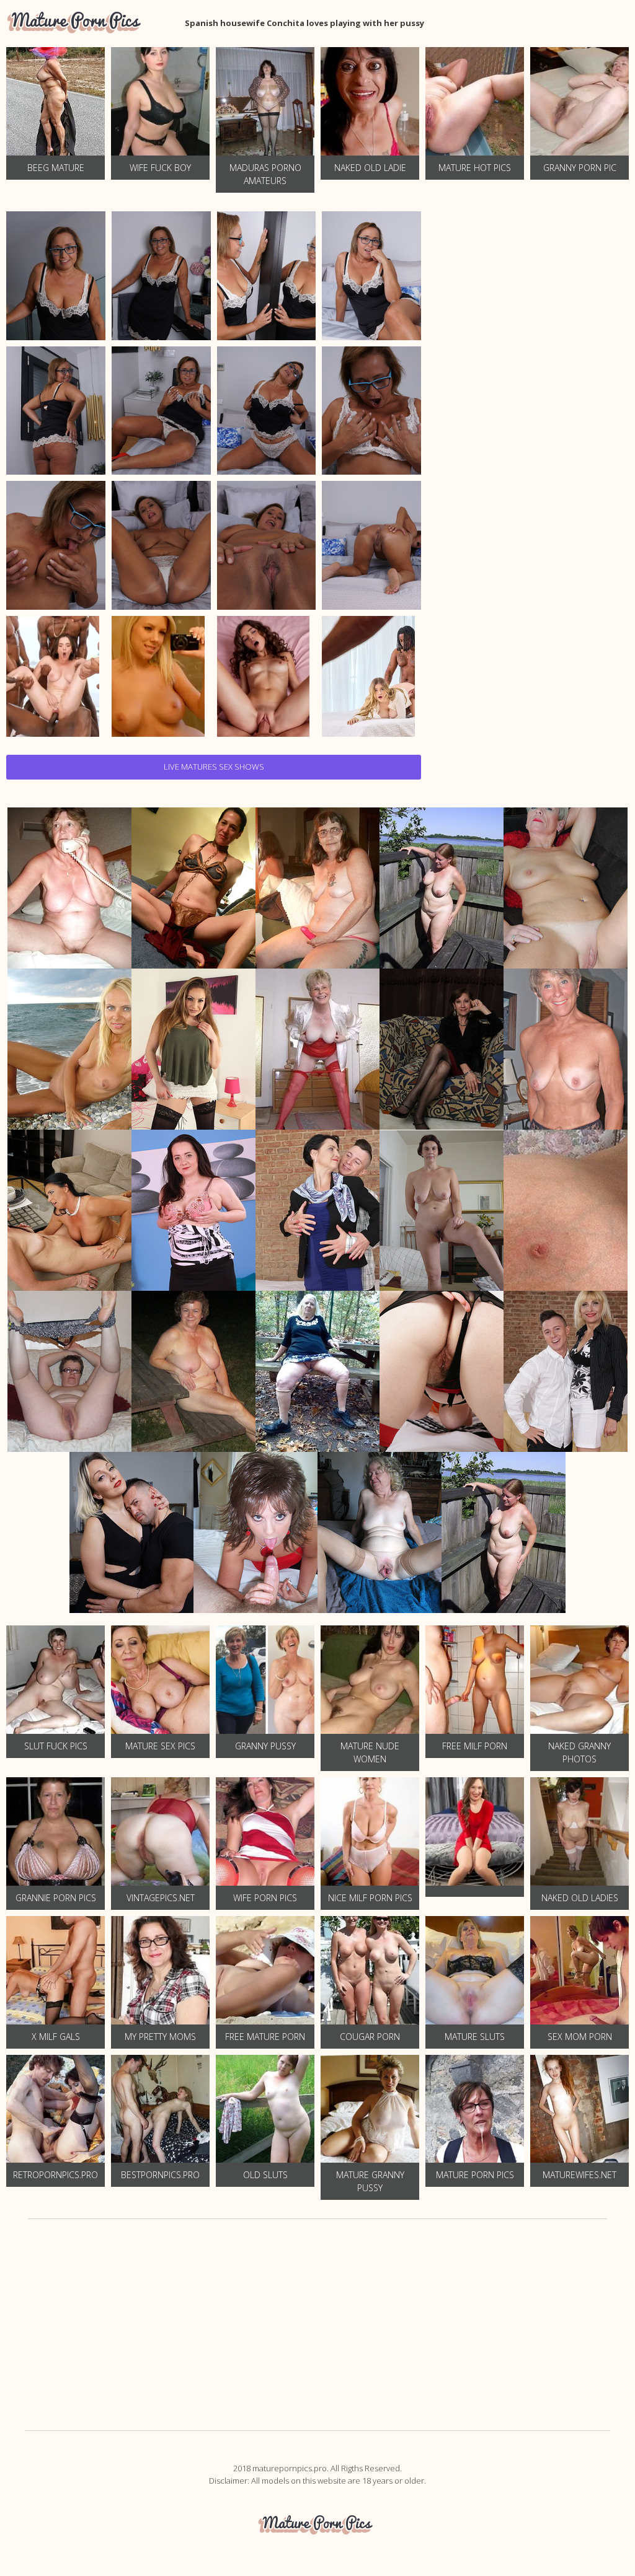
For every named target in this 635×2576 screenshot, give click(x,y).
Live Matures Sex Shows (214, 767)
